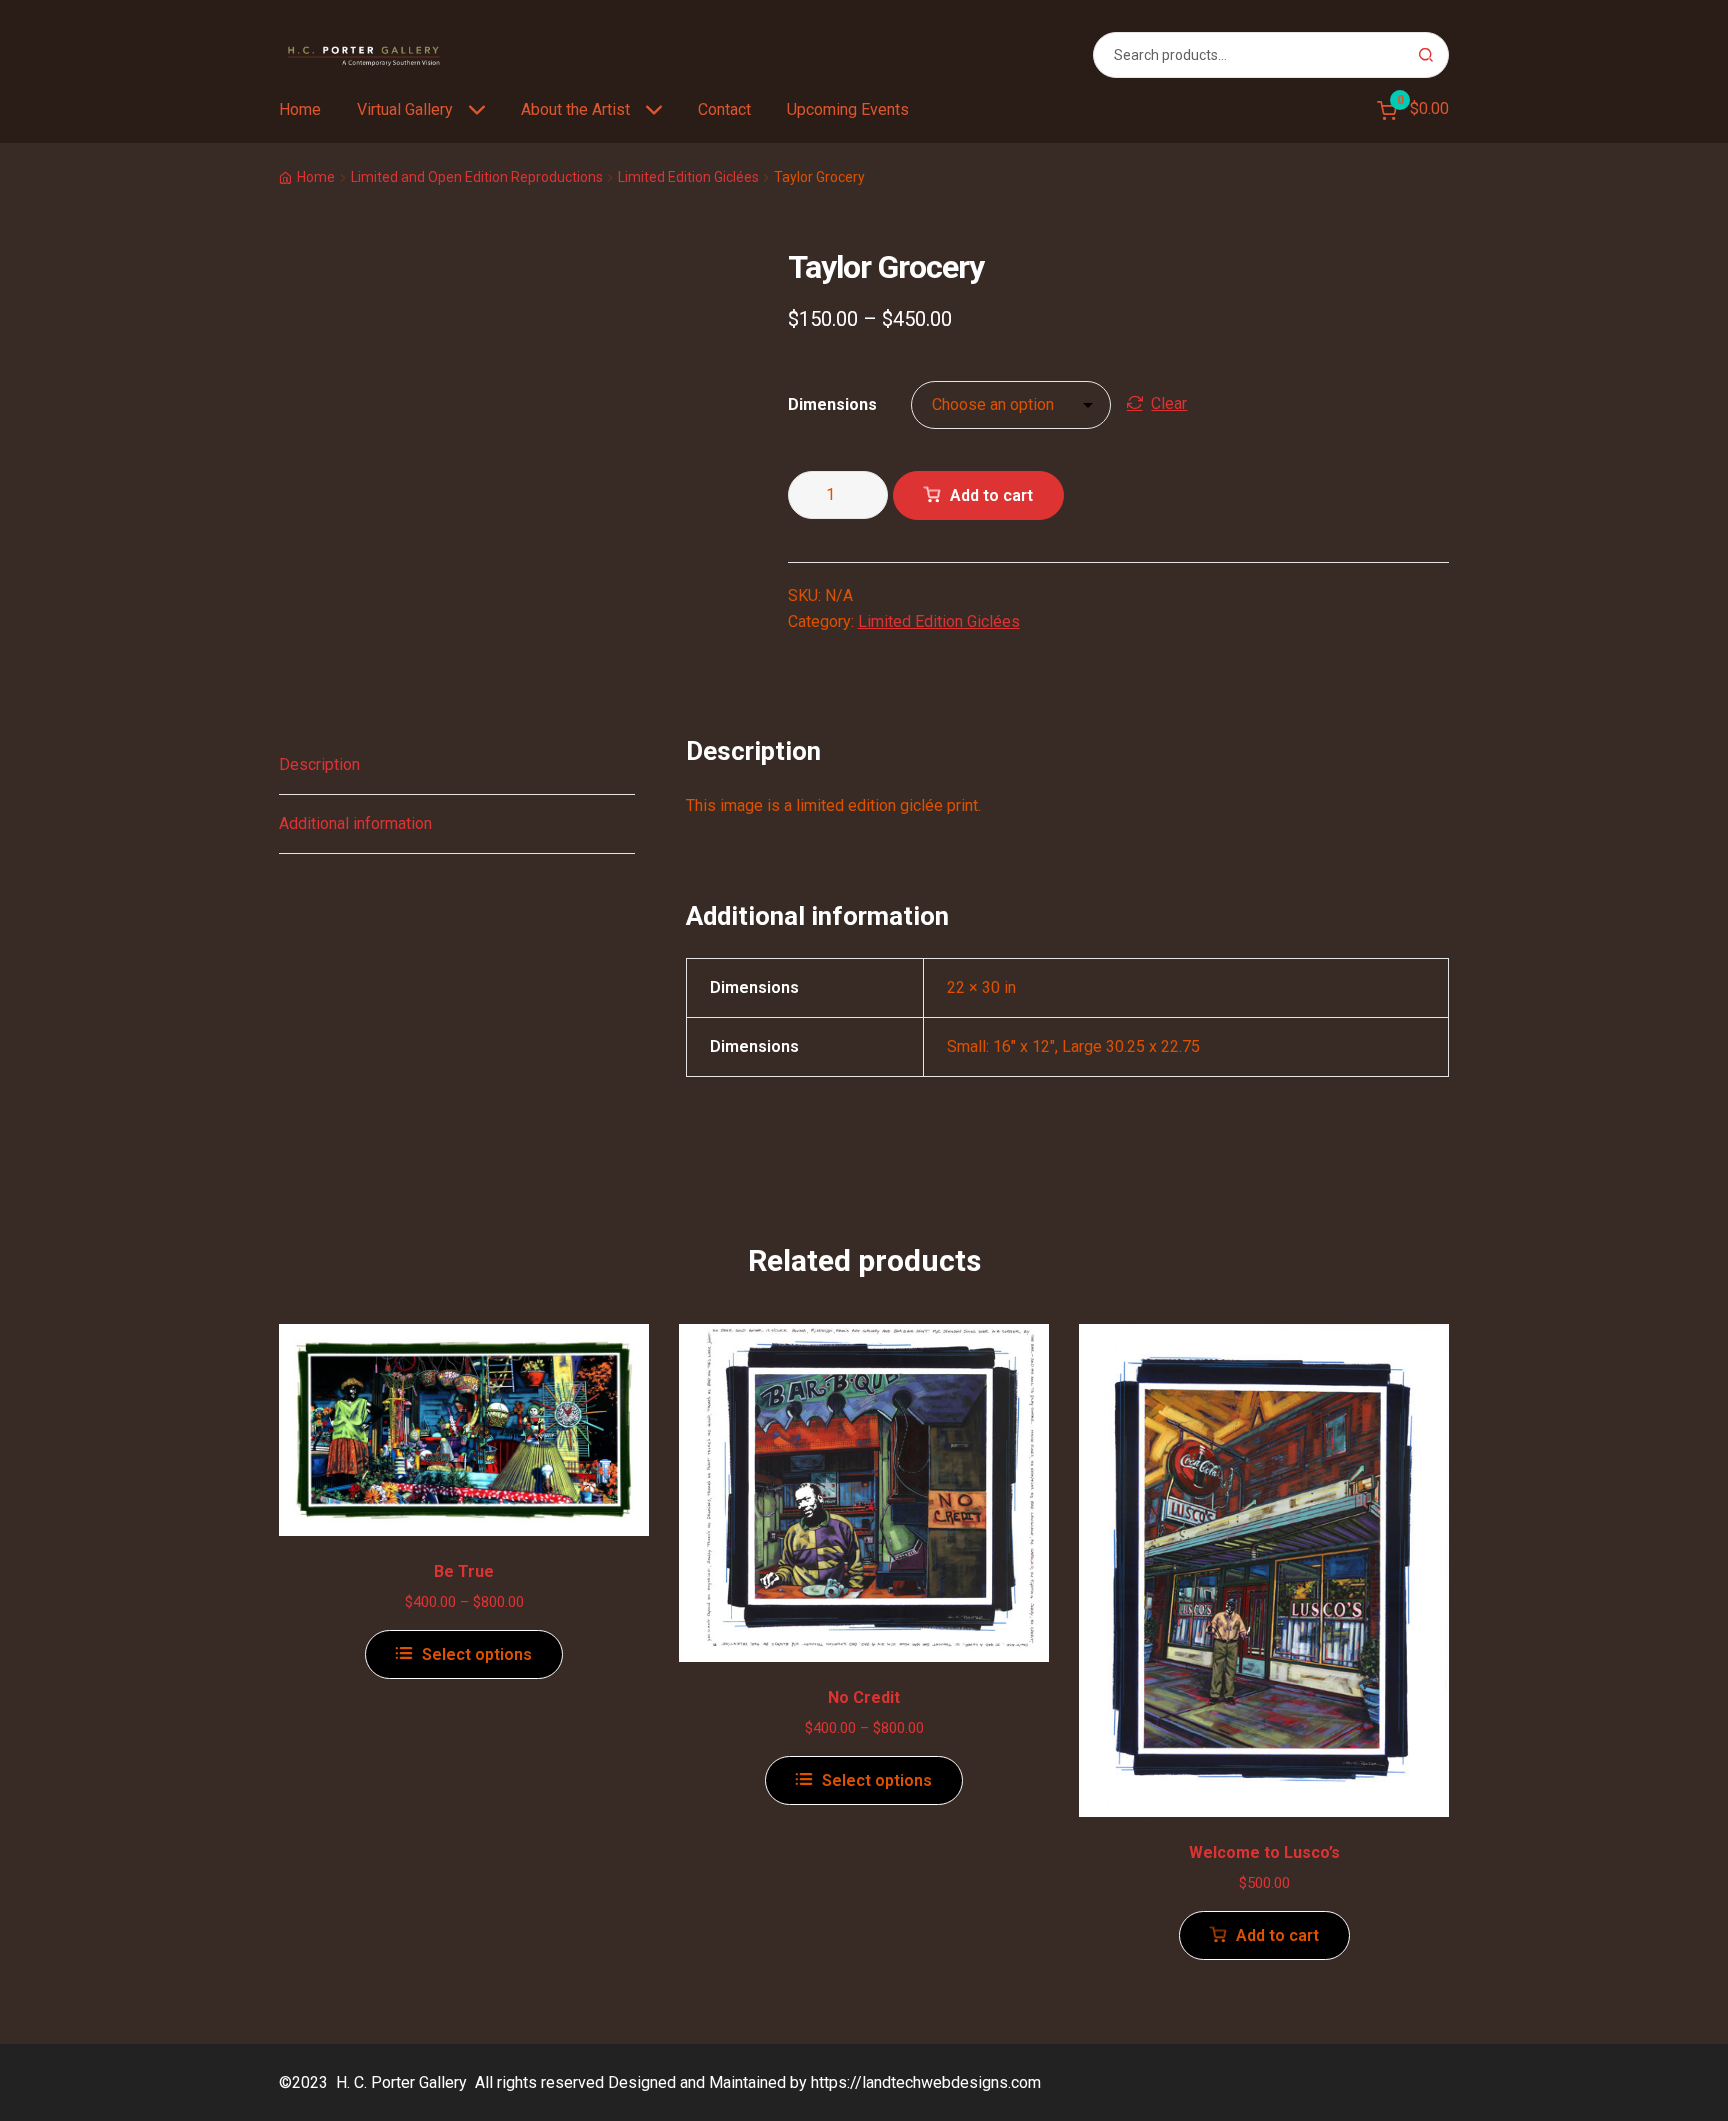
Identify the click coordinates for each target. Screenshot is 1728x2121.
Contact (724, 109)
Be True (464, 1571)
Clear (1169, 403)
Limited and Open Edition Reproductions (477, 177)
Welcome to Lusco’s (1264, 1852)
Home (300, 109)
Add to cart (991, 495)
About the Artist (575, 109)
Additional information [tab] (355, 823)
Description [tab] (319, 764)
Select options (477, 1654)
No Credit (864, 1697)
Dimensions (832, 404)
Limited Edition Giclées (688, 177)
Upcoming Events (848, 109)
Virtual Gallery (405, 109)
